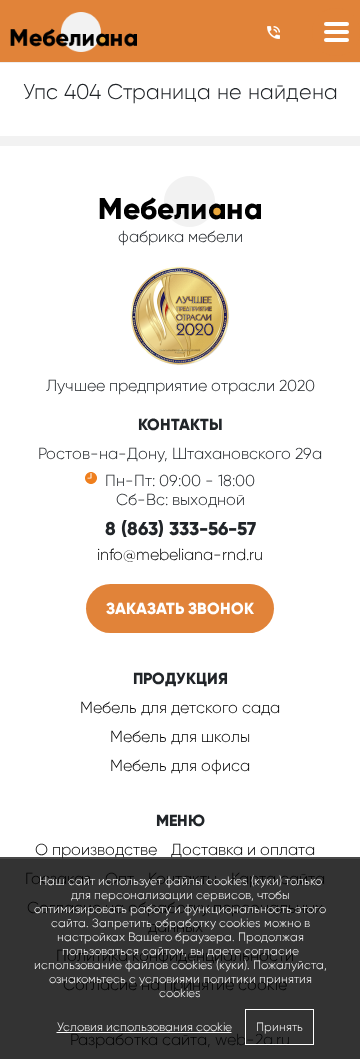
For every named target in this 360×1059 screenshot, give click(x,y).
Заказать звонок (180, 608)
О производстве (96, 849)
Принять (279, 1027)
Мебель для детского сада (180, 707)
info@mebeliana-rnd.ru (180, 554)
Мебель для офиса (180, 765)
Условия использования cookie (144, 1027)
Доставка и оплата (243, 849)
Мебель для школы (180, 736)
